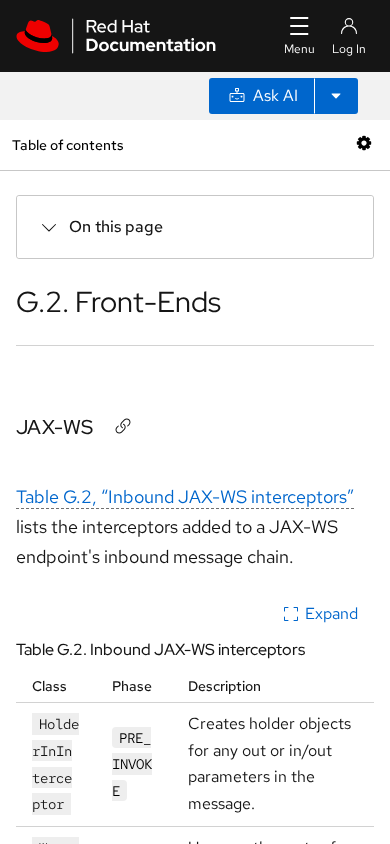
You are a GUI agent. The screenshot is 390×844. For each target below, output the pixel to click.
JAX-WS (54, 427)
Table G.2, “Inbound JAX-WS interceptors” (185, 496)
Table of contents (67, 144)
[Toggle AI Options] (336, 96)
